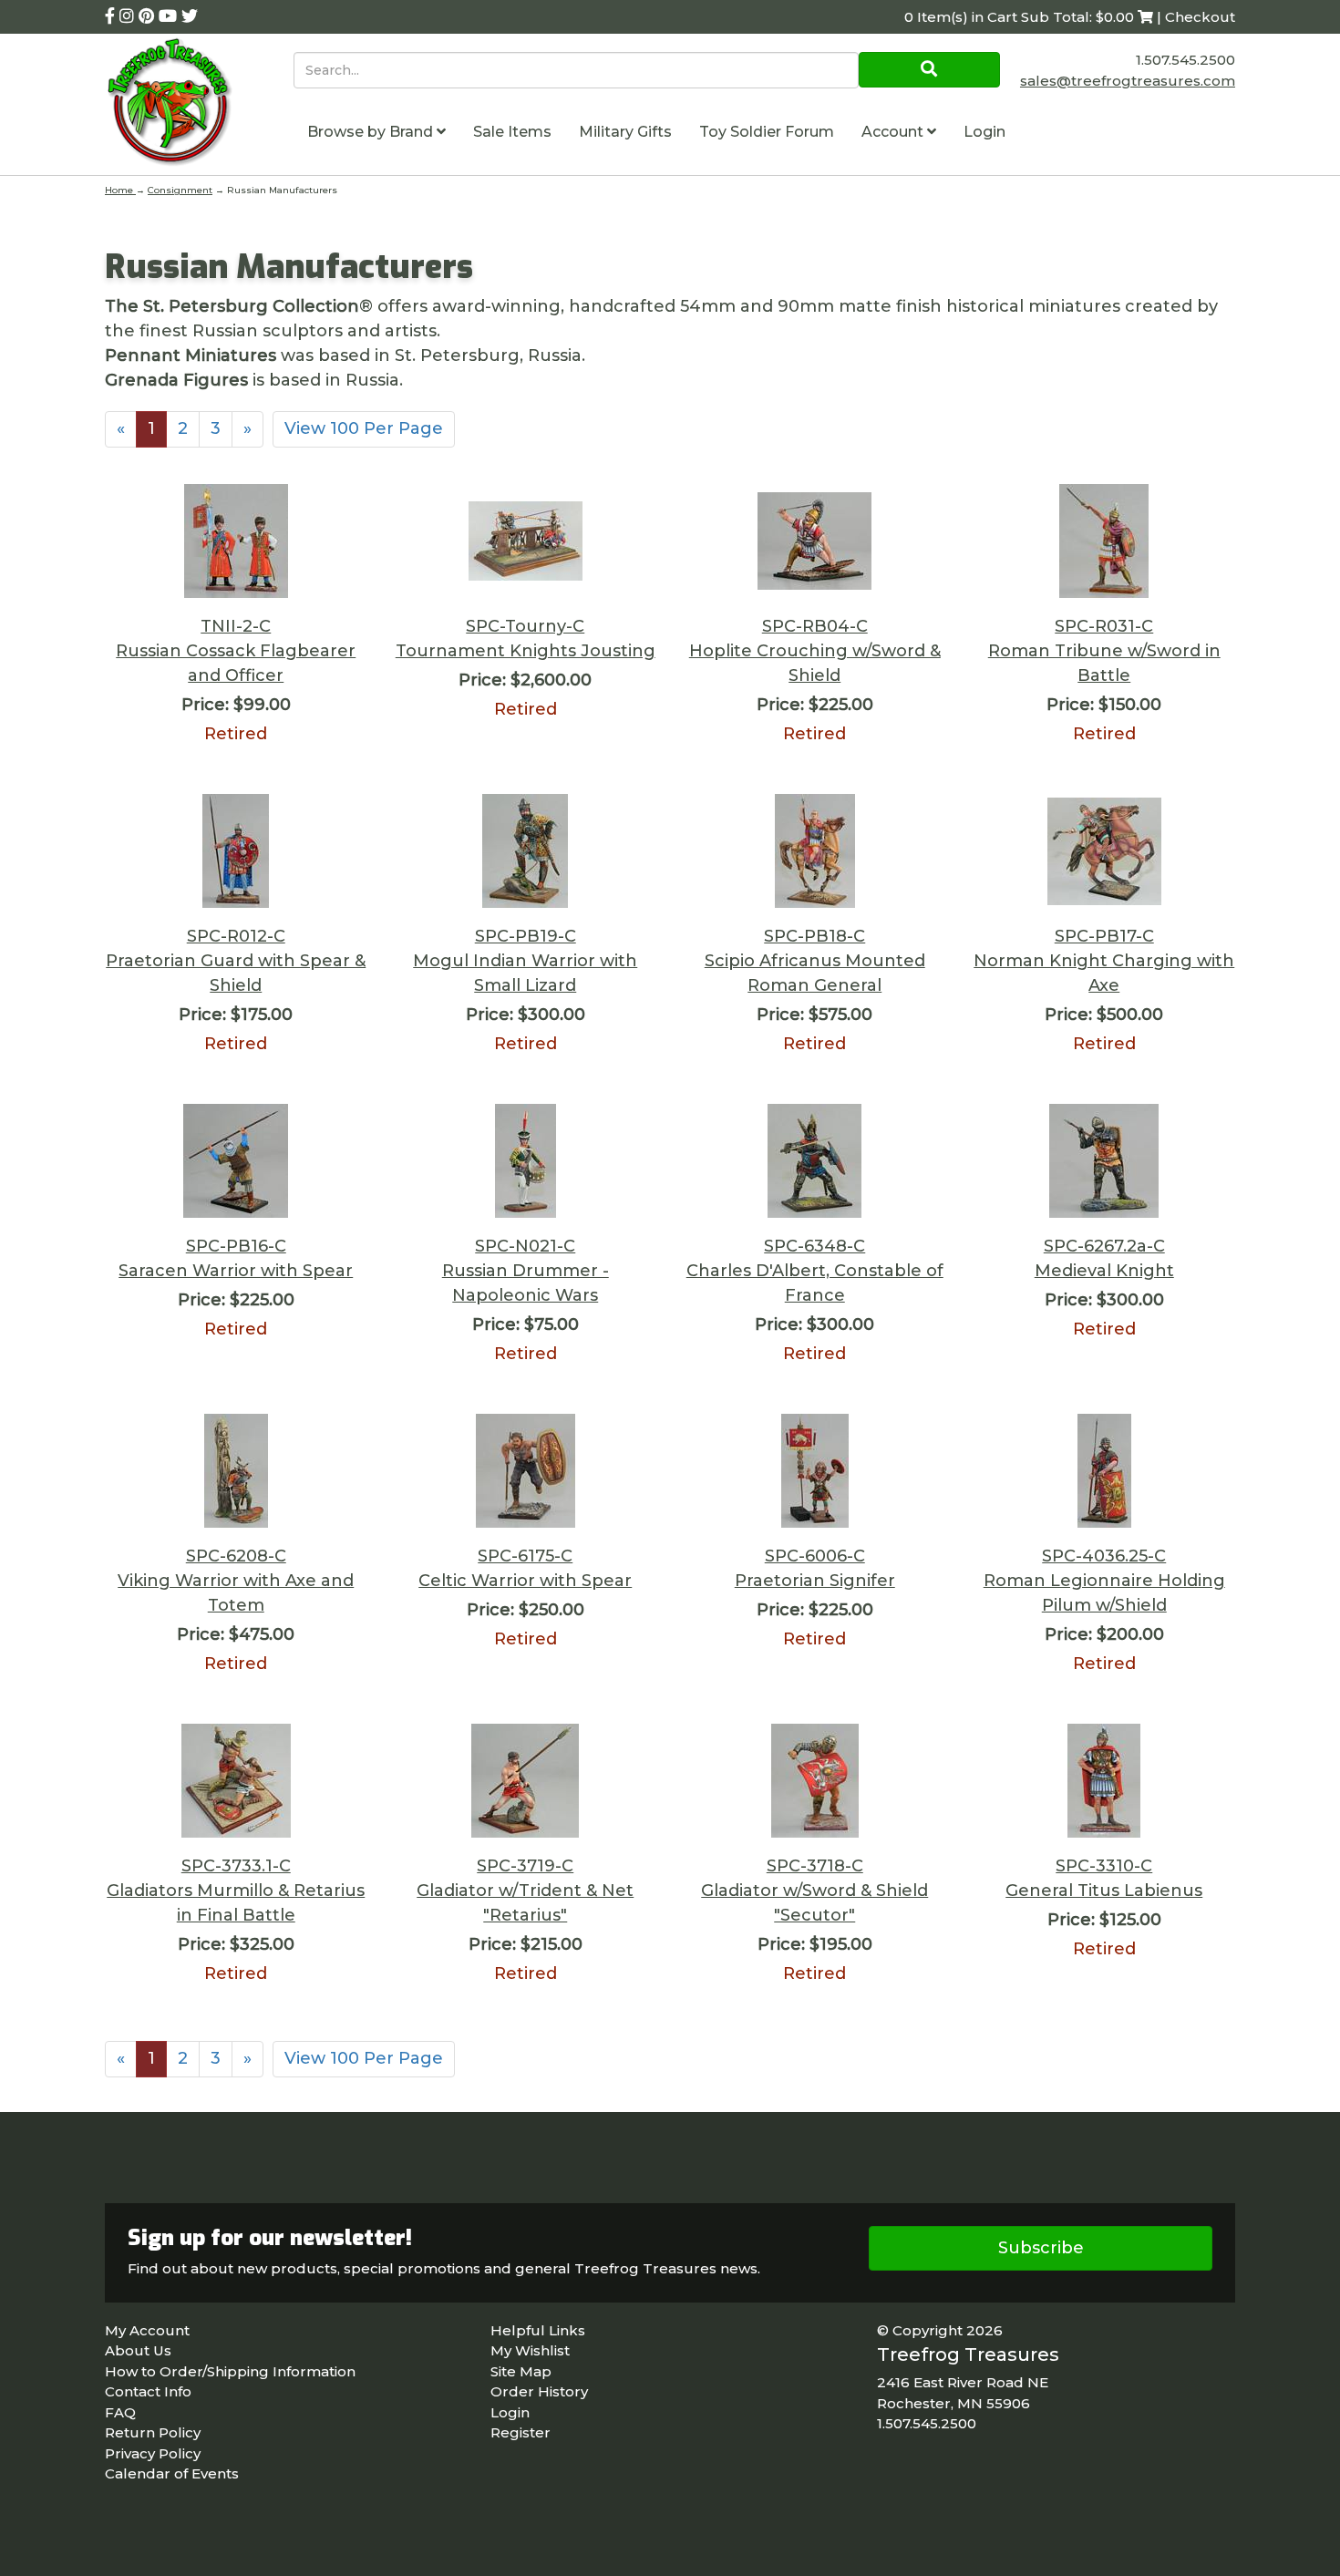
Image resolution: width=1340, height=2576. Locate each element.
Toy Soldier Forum (767, 132)
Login (984, 132)
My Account (147, 2330)
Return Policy (153, 2432)
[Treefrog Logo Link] (199, 104)
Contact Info (148, 2391)
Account (894, 132)
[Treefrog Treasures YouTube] (170, 16)
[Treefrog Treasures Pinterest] (149, 16)
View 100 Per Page (364, 428)
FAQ (120, 2412)
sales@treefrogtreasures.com (1128, 81)
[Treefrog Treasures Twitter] (190, 16)
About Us (138, 2350)
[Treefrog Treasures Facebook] (112, 16)
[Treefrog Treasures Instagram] (129, 16)
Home (120, 190)
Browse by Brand (372, 132)
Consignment (180, 190)
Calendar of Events (172, 2473)
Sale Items (512, 132)
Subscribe (1041, 2248)
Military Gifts (625, 132)
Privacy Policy (153, 2453)
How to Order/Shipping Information (230, 2371)
